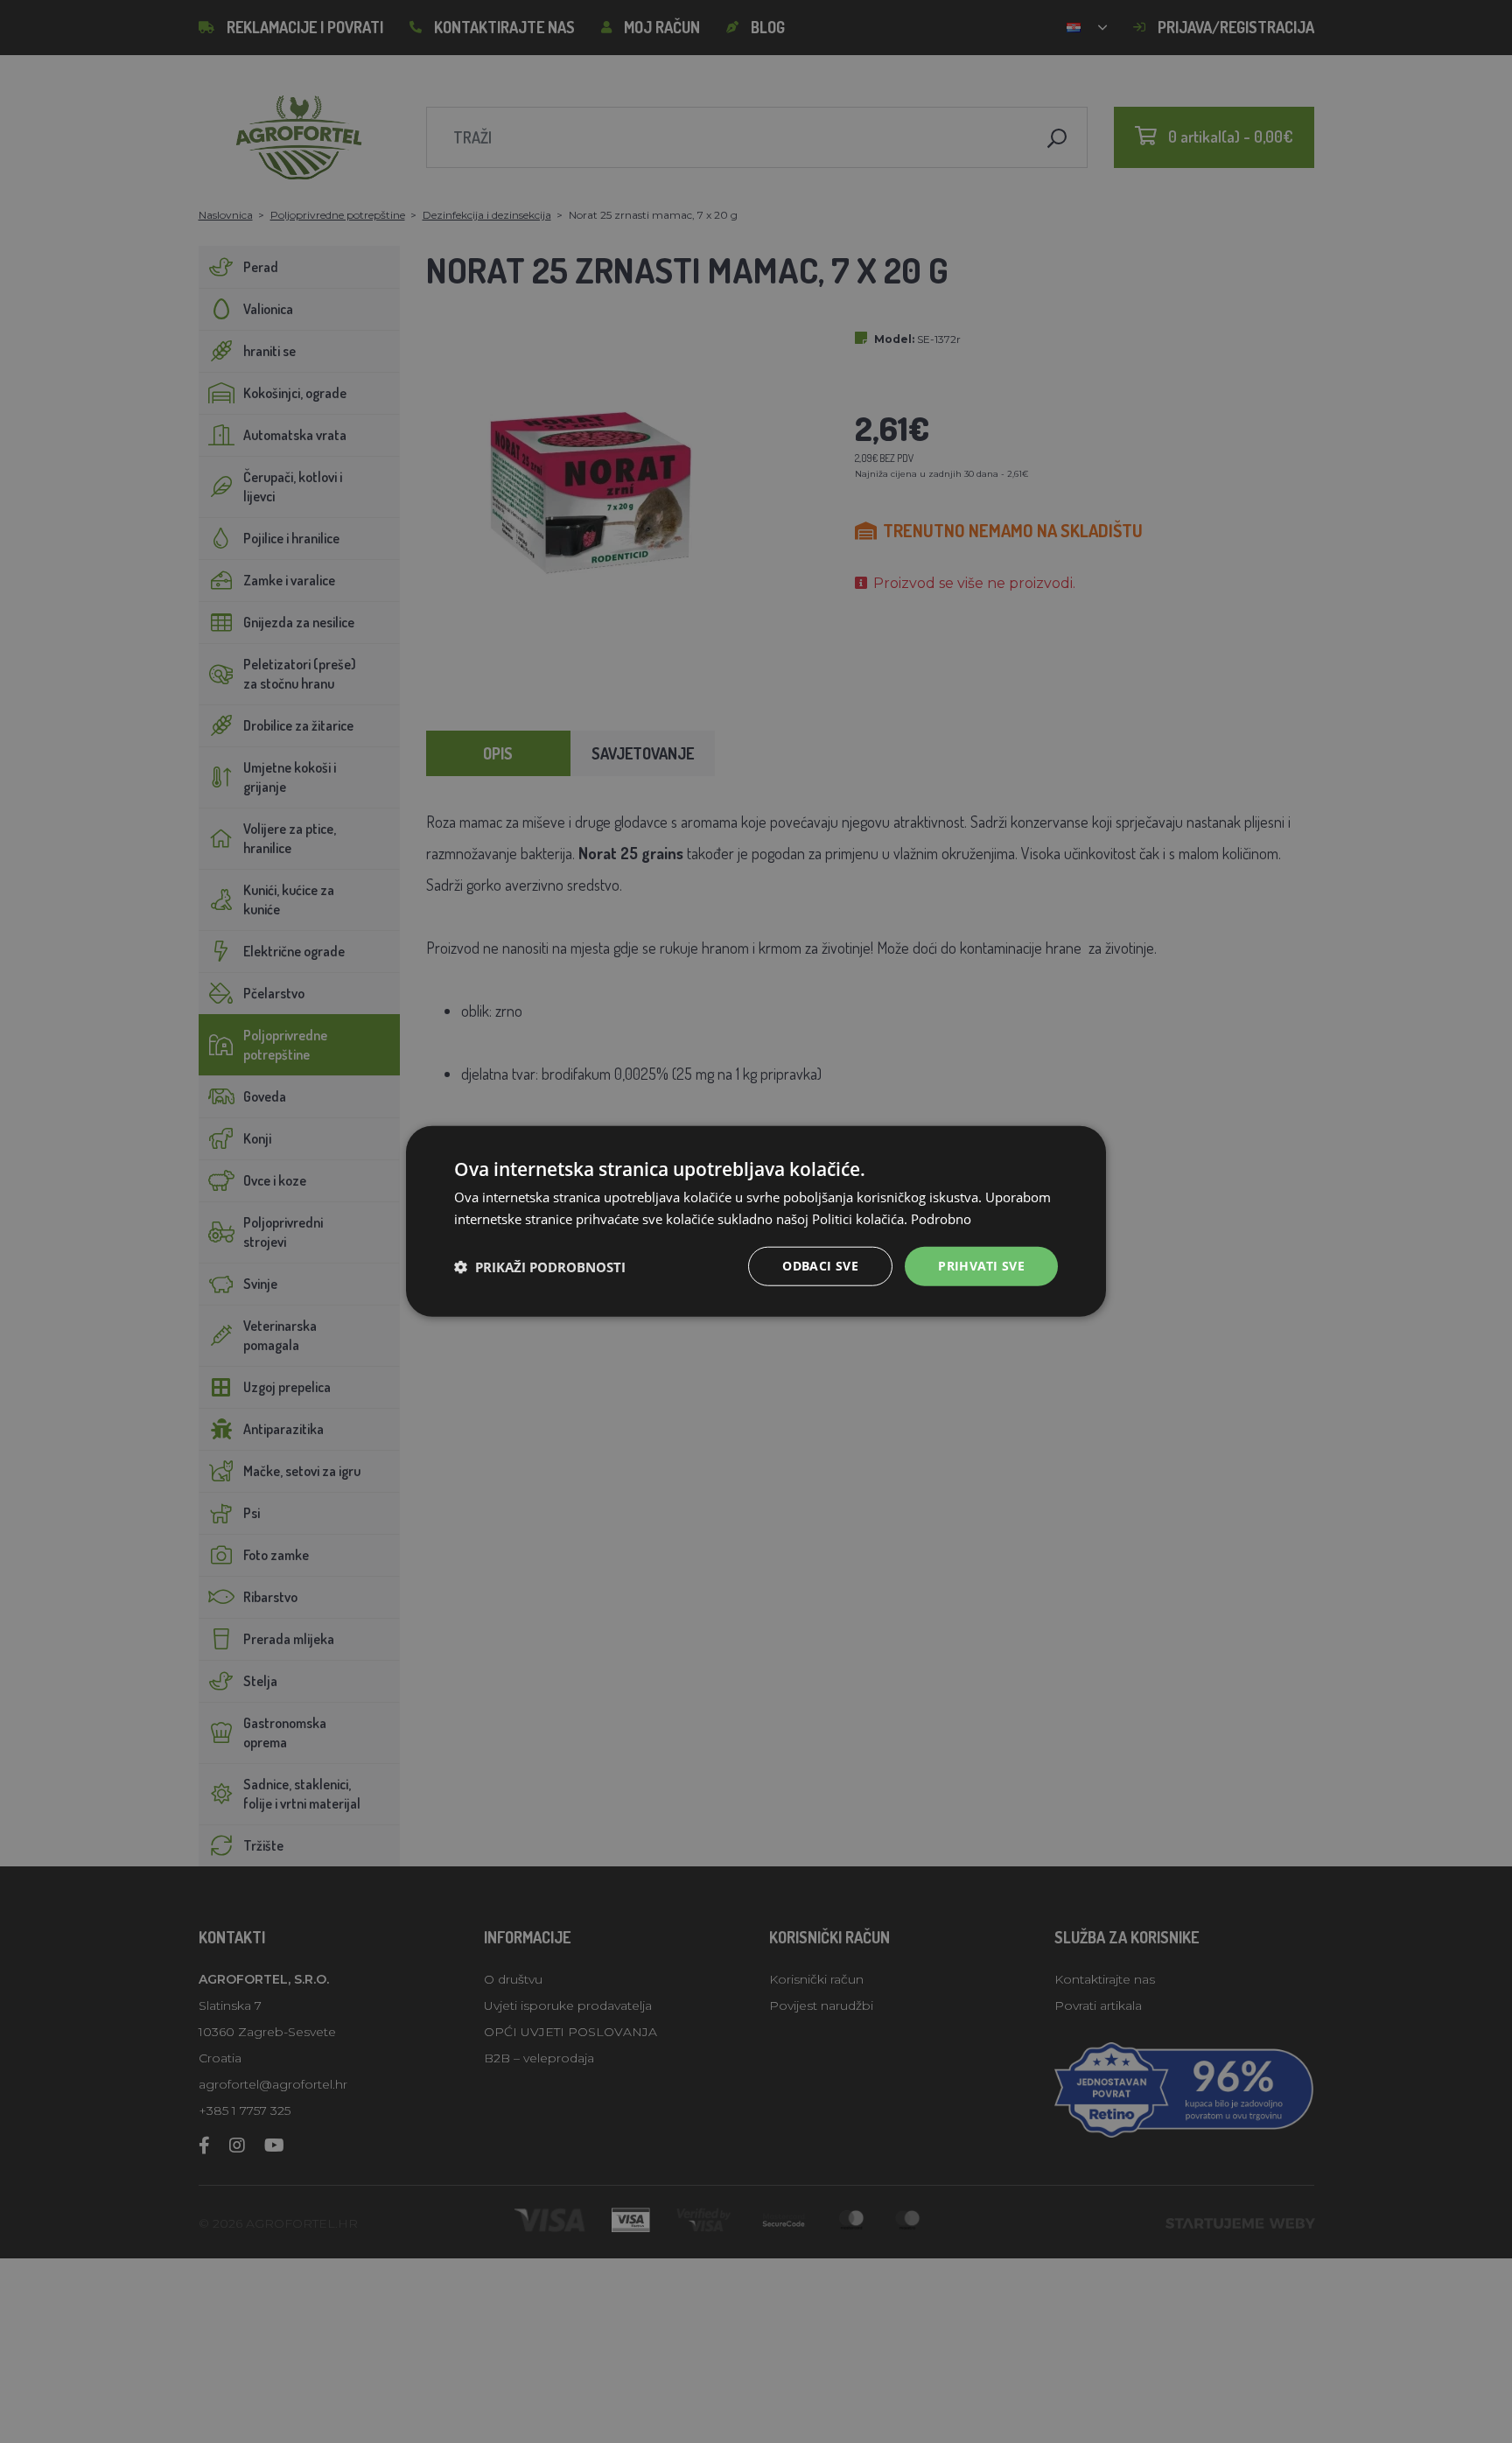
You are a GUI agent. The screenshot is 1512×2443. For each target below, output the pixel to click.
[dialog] (756, 1222)
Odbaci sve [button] (820, 1267)
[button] (540, 1267)
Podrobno (941, 1219)
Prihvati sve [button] (981, 1267)
